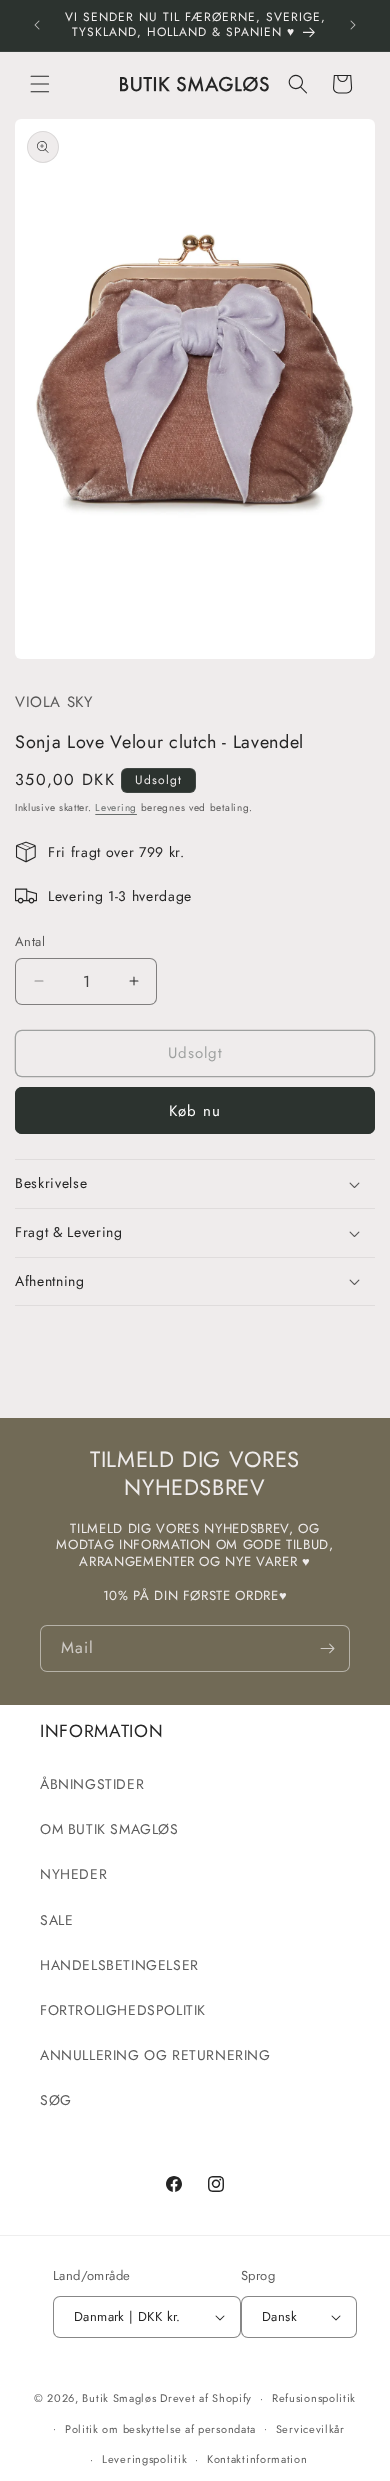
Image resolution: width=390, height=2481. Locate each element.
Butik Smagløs (119, 2398)
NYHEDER (73, 1874)
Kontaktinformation (257, 2459)
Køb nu (195, 1111)
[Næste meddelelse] (353, 25)
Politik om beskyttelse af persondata (160, 2429)
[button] (40, 84)
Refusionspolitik (314, 2398)
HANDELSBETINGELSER (119, 1965)
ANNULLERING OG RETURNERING (155, 2055)
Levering (116, 807)
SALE (56, 1920)
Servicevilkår (310, 2429)
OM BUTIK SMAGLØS (109, 1829)
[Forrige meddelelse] (37, 25)
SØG (56, 2100)
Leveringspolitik (144, 2459)
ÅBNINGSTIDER (92, 1784)
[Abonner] (327, 1648)
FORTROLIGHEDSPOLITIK (123, 2010)
